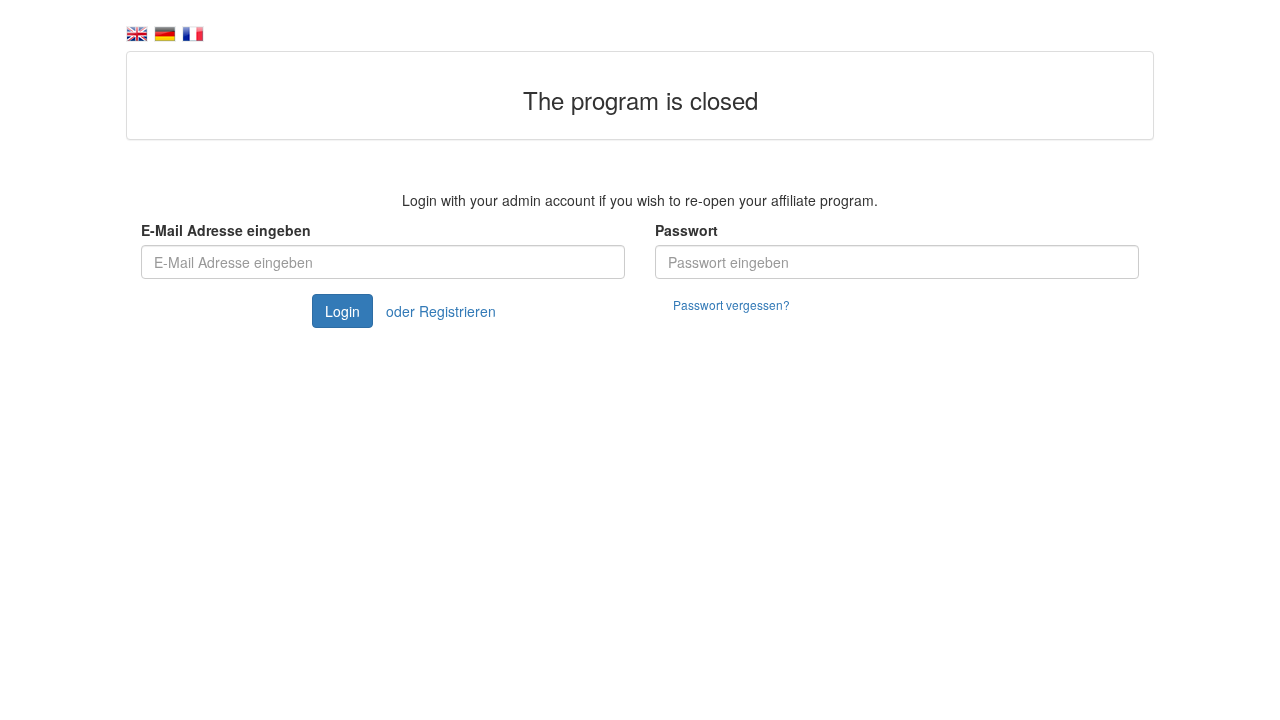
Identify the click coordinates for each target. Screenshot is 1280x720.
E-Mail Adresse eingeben (226, 230)
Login (342, 311)
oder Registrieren (441, 311)
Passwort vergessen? (731, 304)
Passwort (686, 230)
